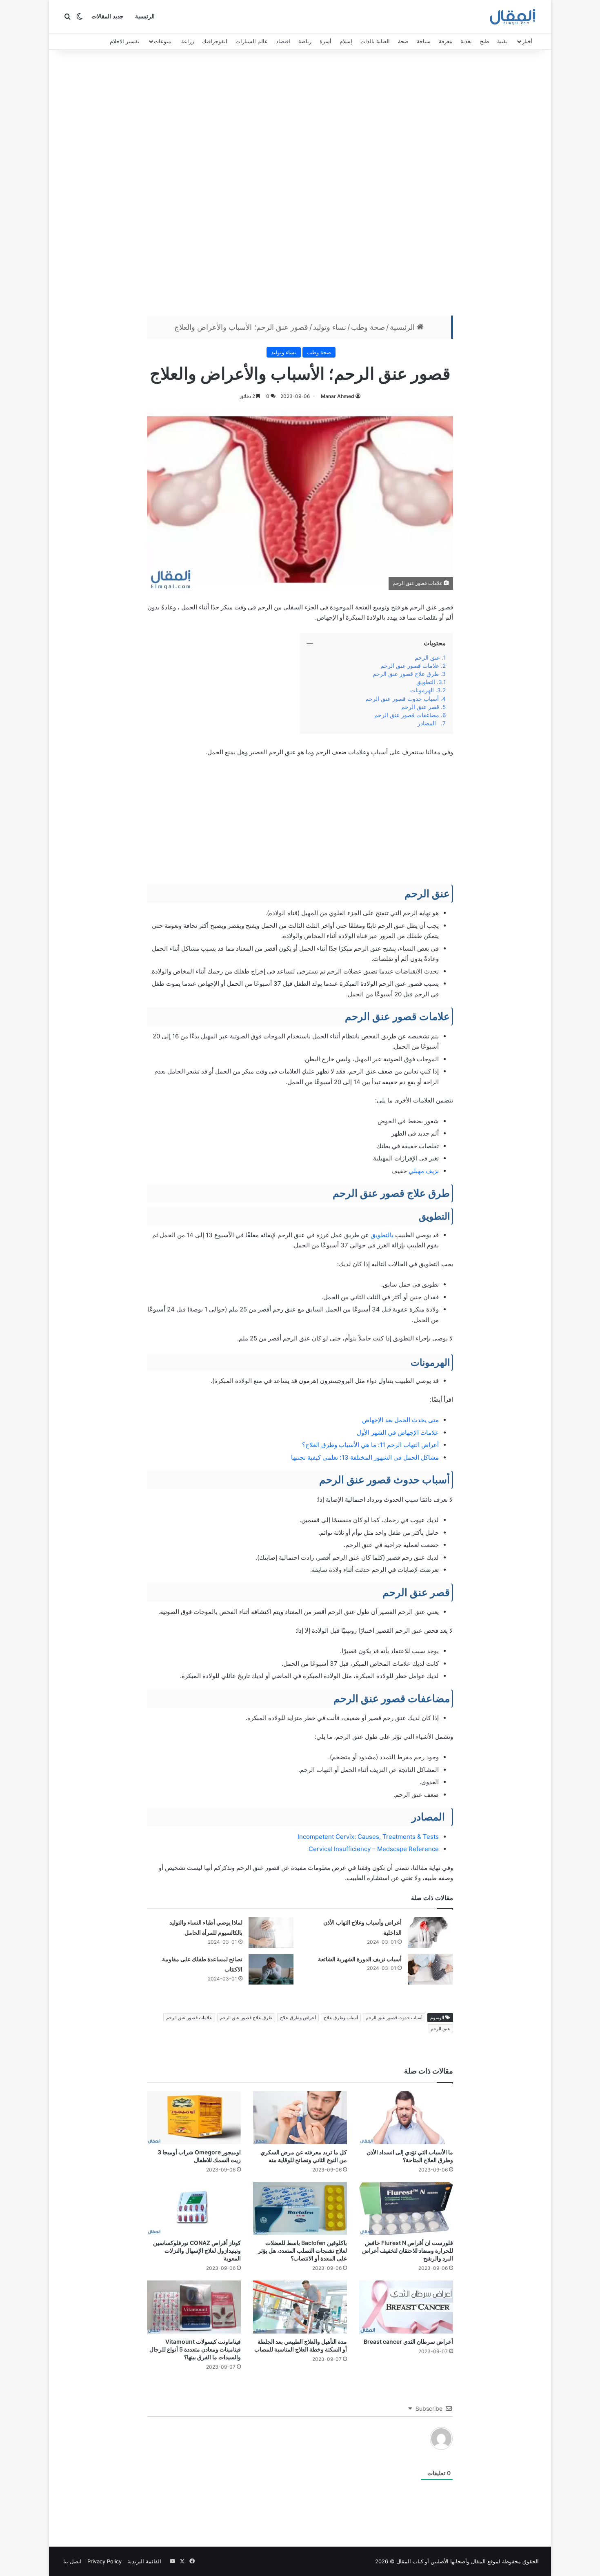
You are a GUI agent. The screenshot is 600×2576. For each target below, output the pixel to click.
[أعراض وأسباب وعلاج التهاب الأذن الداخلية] (430, 1933)
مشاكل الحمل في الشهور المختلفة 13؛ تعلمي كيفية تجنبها (365, 1457)
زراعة (188, 41)
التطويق (426, 682)
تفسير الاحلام (125, 41)
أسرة (326, 41)
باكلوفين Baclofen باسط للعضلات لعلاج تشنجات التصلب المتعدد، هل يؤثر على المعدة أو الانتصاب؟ (302, 2250)
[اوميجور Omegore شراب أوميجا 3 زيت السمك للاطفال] (194, 2118)
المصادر (428, 723)
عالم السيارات (252, 41)
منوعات (162, 41)
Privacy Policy (104, 2561)
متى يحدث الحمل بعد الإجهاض (400, 1420)
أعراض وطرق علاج (298, 2018)
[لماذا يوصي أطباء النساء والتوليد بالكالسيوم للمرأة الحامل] (271, 1933)
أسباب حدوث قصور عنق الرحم (402, 699)
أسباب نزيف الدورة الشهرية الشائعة (360, 1959)
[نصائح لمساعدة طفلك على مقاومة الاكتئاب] (271, 1969)
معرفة (446, 41)
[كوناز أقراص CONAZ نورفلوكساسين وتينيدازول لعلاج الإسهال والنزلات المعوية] (194, 2209)
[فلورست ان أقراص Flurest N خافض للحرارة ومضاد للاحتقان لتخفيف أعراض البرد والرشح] (406, 2209)
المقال (478, 2561)
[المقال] (513, 17)
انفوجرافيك (215, 41)
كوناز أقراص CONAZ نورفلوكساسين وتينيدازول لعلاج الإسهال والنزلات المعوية (197, 2250)
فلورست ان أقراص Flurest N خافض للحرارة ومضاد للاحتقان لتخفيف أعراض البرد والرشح (408, 2250)
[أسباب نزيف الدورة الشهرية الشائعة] (430, 1969)
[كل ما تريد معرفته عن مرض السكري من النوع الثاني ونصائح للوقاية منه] (300, 2118)
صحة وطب (368, 327)
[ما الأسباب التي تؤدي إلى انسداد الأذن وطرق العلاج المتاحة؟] (406, 2118)
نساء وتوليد (330, 327)
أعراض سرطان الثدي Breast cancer (408, 2342)
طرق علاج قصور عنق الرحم (405, 674)
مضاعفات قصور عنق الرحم (406, 715)
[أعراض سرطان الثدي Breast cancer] (406, 2307)
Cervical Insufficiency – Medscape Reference (374, 1849)
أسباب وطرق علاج (341, 2018)
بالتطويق (381, 1235)
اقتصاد (283, 41)
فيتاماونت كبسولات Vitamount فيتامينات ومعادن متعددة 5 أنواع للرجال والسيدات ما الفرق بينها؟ (195, 2349)
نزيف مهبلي (424, 1171)
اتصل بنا (72, 2561)
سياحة (424, 41)
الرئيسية (145, 17)
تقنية (502, 41)
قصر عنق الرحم (419, 707)
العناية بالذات (375, 41)
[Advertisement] (300, 184)
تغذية (466, 41)
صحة (403, 41)
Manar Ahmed (338, 396)
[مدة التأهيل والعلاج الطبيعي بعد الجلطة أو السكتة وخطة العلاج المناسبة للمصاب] (300, 2307)
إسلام (346, 41)
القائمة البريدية (144, 2561)
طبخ (484, 41)
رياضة (305, 41)
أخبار (527, 41)
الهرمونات (422, 690)
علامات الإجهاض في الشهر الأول (398, 1432)
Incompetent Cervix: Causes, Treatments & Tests (368, 1837)
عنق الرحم (427, 658)
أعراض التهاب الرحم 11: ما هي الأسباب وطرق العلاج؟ (370, 1445)
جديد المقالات (108, 17)
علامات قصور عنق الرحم (410, 666)
